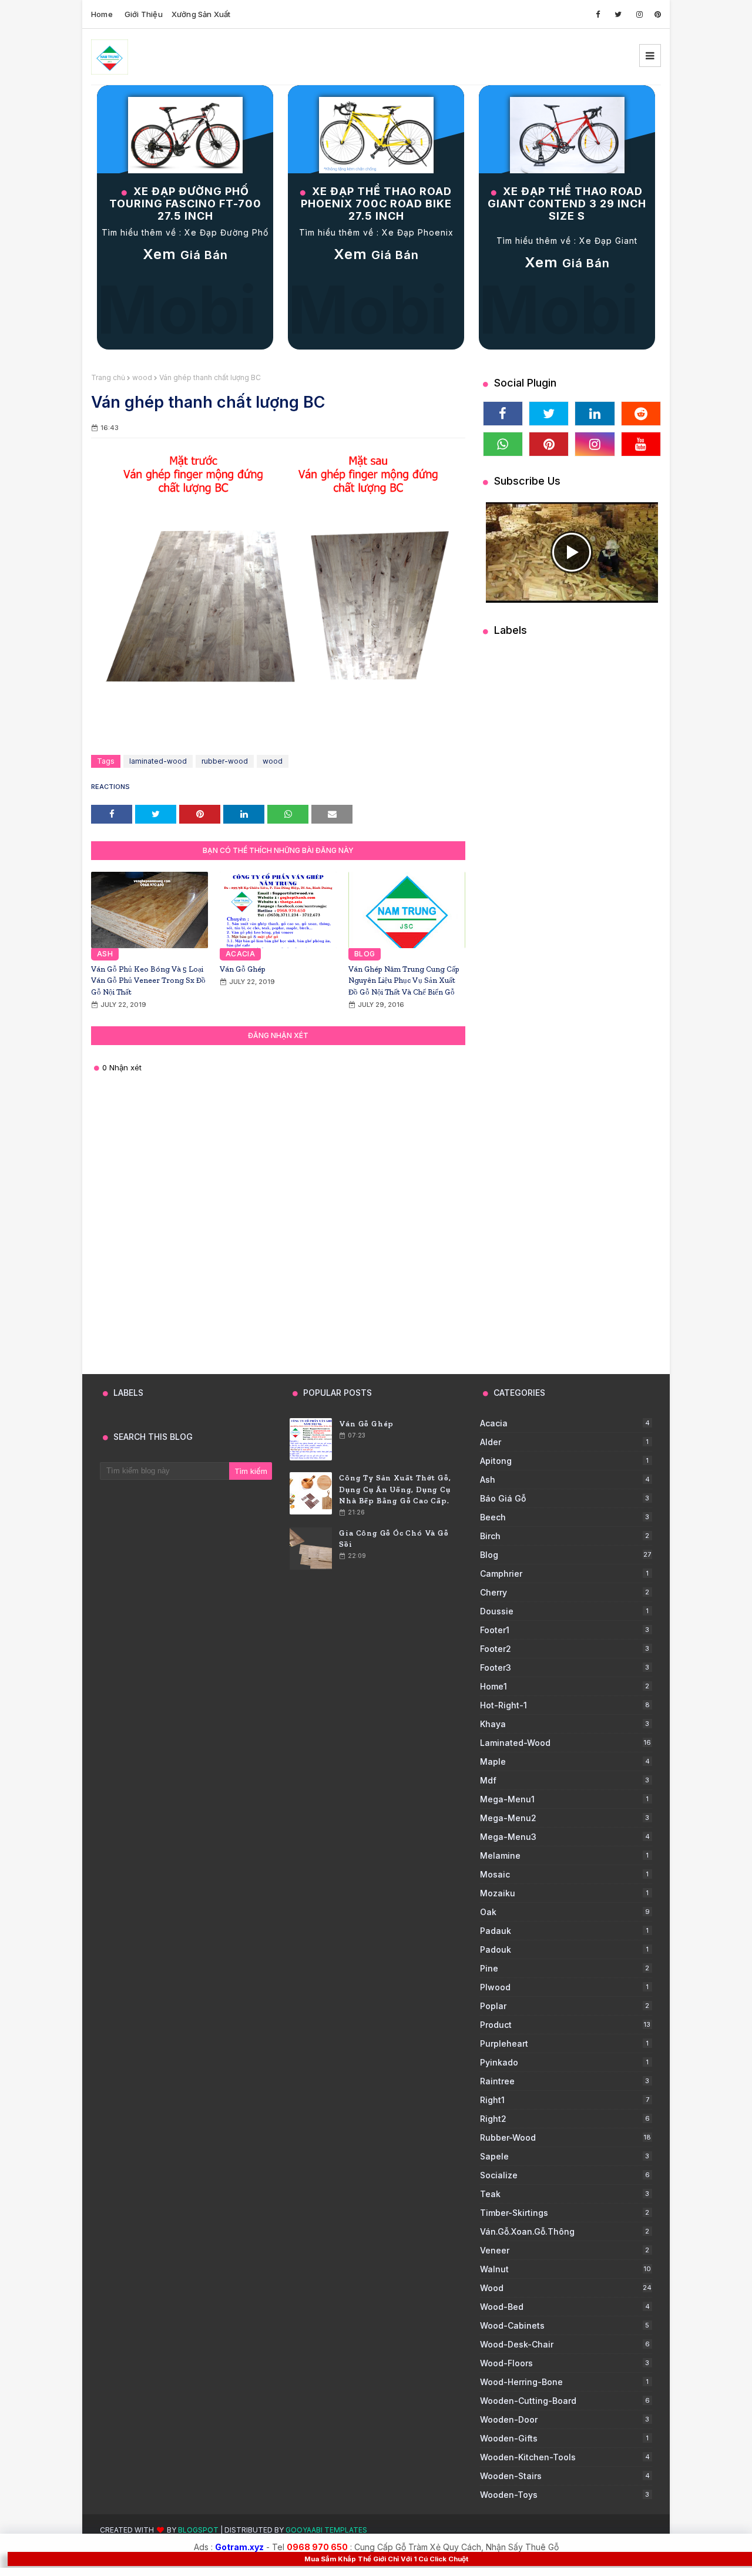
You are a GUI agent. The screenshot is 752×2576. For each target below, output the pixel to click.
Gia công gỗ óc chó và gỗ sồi (394, 1539)
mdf (565, 1780)
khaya (565, 1724)
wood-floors (565, 2363)
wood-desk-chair (565, 2344)
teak (565, 2194)
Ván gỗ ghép (243, 969)
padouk (564, 1949)
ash (565, 1480)
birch (565, 1536)
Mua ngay (185, 282)
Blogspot (198, 2530)
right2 (565, 2119)
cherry (565, 1592)
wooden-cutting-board (565, 2401)
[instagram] (639, 14)
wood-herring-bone (564, 2382)
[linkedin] (595, 414)
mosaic (564, 1874)
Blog (566, 1555)
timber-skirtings (565, 2213)
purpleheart (564, 2043)
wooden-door (565, 2419)
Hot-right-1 (565, 1705)
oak (565, 1912)
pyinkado (564, 2062)
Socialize (565, 2175)
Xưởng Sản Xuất (201, 14)
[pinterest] (658, 14)
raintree (565, 2081)
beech (565, 1517)
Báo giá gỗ (565, 1498)
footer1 (565, 1630)
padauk (564, 1931)
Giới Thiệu (144, 14)
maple (565, 1761)
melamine (564, 1855)
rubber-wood (225, 761)
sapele (565, 2156)
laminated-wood (158, 761)
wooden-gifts (564, 2438)
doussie (564, 1611)
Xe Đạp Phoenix (418, 232)
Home (102, 14)
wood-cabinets (565, 2325)
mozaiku (564, 1893)
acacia (565, 1423)
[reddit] (641, 414)
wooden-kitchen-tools (565, 2457)
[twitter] (618, 14)
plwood (564, 1987)
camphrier (564, 1574)
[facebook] (598, 14)
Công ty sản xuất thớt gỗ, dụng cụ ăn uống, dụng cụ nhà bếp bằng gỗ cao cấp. (395, 1489)
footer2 (565, 1649)
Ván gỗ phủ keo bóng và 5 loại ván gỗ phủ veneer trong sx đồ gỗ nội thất (148, 980)
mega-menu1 (564, 1799)
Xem (185, 254)
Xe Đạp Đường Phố (226, 232)
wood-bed (565, 2307)
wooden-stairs (565, 2476)
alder (564, 1442)
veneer (565, 2250)
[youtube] (641, 444)
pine (565, 1968)
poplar (565, 2006)
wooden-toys (565, 2495)
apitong (564, 1461)
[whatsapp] (503, 444)
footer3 (565, 1667)
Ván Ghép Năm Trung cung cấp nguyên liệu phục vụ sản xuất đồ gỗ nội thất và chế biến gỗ (404, 980)
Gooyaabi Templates (326, 2530)
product (565, 2025)
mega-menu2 (565, 1818)
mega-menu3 (565, 1837)
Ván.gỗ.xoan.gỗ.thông (565, 2231)
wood (142, 377)
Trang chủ (108, 377)
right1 (565, 2100)
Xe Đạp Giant (608, 241)
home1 (565, 1686)
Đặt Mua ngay (567, 290)
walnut (565, 2269)
